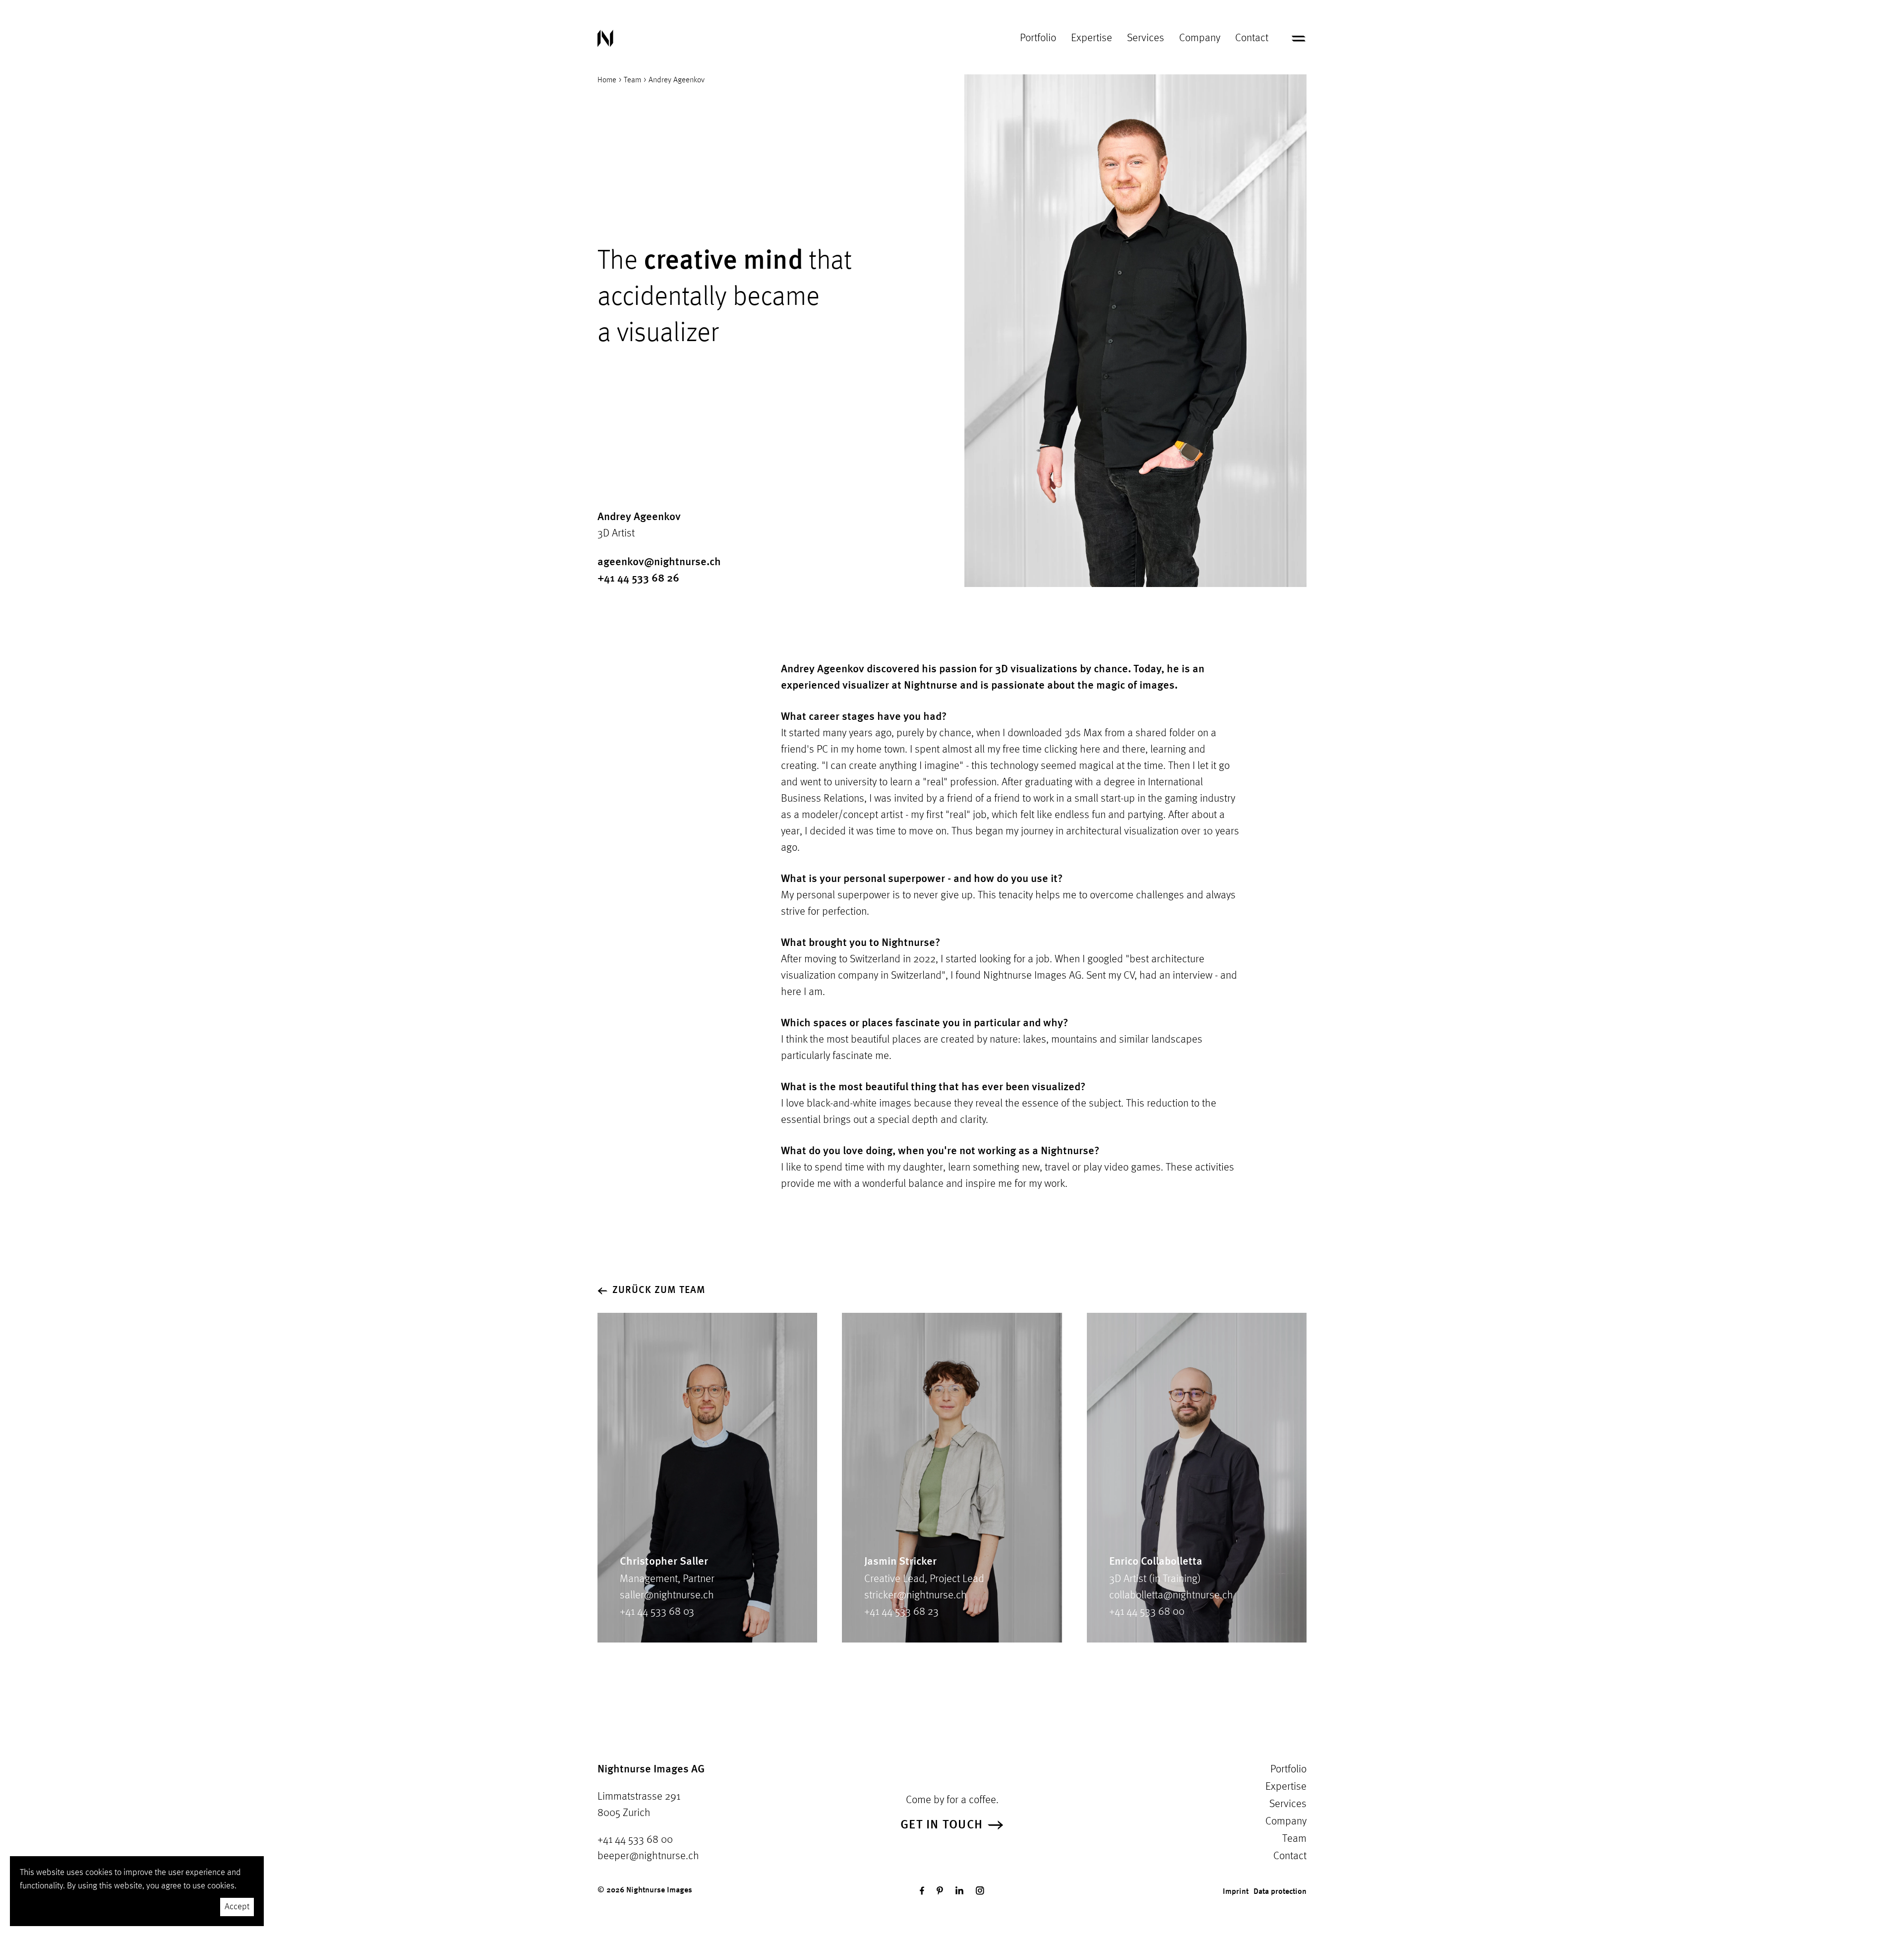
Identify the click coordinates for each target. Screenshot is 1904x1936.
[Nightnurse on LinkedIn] (959, 1891)
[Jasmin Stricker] (952, 1478)
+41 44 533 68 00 (1147, 1612)
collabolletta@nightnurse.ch (1171, 1595)
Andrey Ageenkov (677, 80)
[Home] (605, 38)
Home (607, 80)
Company (1200, 38)
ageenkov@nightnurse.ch (659, 562)
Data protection (1280, 1892)
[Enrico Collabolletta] (1197, 1478)
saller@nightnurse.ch (667, 1595)
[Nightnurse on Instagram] (980, 1891)
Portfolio (1038, 38)
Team (632, 80)
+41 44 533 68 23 (901, 1612)
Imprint (1236, 1892)
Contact (1252, 38)
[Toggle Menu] (1299, 39)
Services (1146, 38)
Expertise (1092, 38)
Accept (237, 1907)
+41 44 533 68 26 (638, 579)
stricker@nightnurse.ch (916, 1595)
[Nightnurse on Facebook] (922, 1891)
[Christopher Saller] (707, 1478)
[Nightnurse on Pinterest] (940, 1891)
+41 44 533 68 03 (657, 1612)
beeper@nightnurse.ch (648, 1856)
